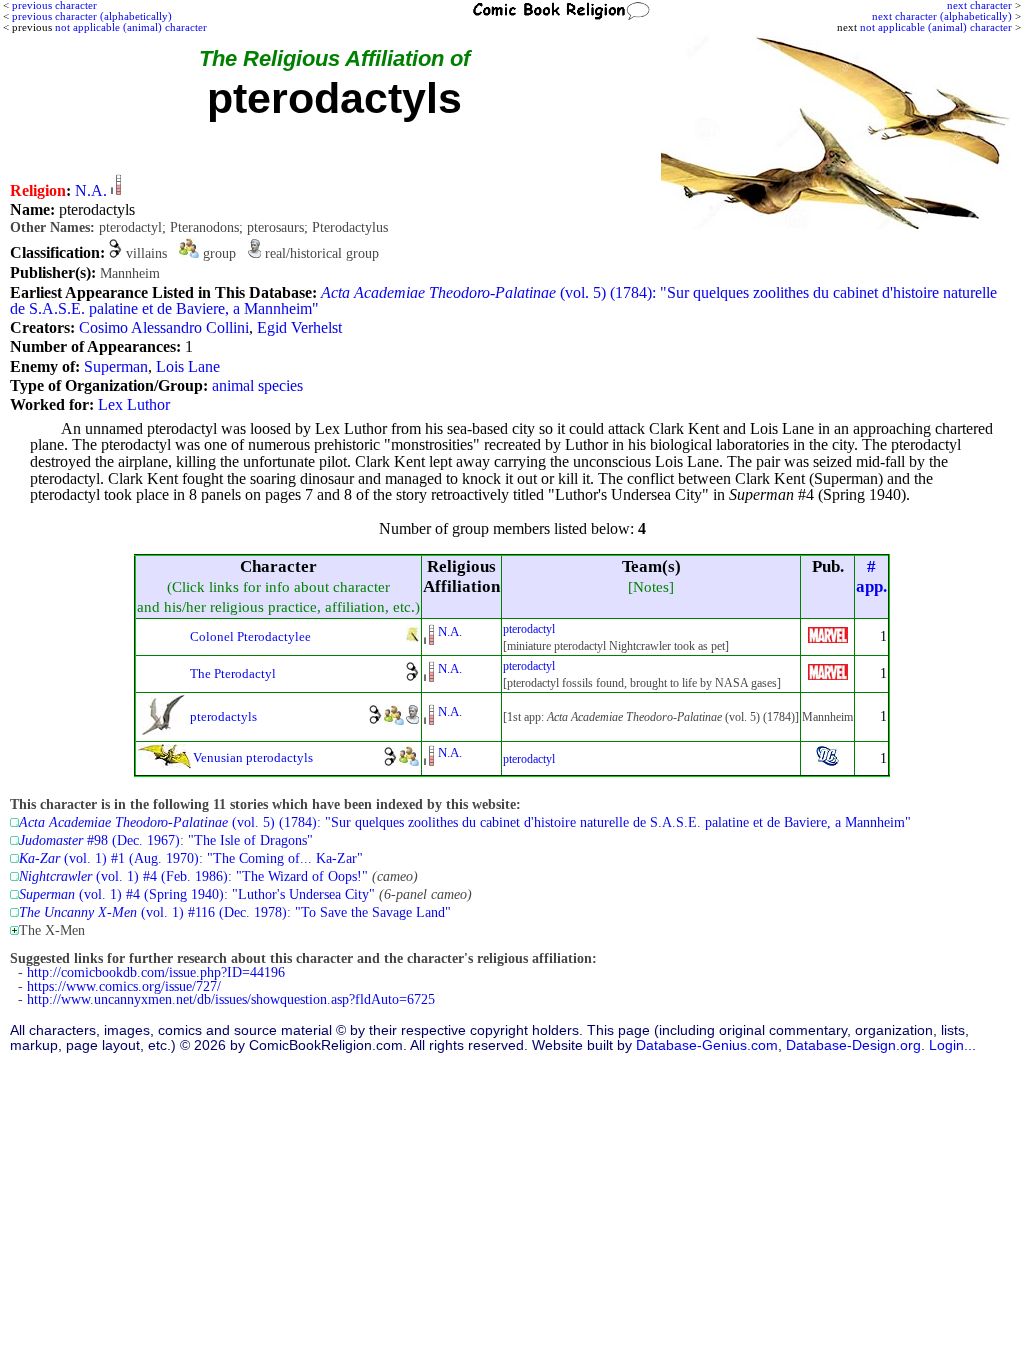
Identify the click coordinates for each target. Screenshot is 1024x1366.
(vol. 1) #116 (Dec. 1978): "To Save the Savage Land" (235, 912)
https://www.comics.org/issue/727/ (124, 986)
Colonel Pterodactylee (250, 636)
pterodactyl (529, 629)
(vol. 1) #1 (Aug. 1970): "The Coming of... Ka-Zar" (191, 858)
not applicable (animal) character (936, 27)
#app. (871, 576)
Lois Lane (188, 366)
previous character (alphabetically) (92, 16)
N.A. (91, 190)
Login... (952, 1045)
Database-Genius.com (707, 1045)
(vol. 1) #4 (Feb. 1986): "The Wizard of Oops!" (193, 876)
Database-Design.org (853, 1045)
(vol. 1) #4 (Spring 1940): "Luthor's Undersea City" (197, 894)
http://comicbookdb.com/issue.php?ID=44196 (156, 972)
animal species (257, 385)
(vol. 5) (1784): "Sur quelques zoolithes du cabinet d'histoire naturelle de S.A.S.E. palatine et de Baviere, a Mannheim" (503, 300)
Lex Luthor (134, 404)
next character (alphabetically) (942, 16)
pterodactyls (223, 716)
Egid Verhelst (299, 327)
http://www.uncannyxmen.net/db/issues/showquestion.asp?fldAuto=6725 (231, 999)
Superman (116, 366)
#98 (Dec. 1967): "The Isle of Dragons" (166, 840)
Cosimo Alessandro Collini (164, 327)
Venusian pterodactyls (253, 757)
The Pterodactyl (233, 673)
